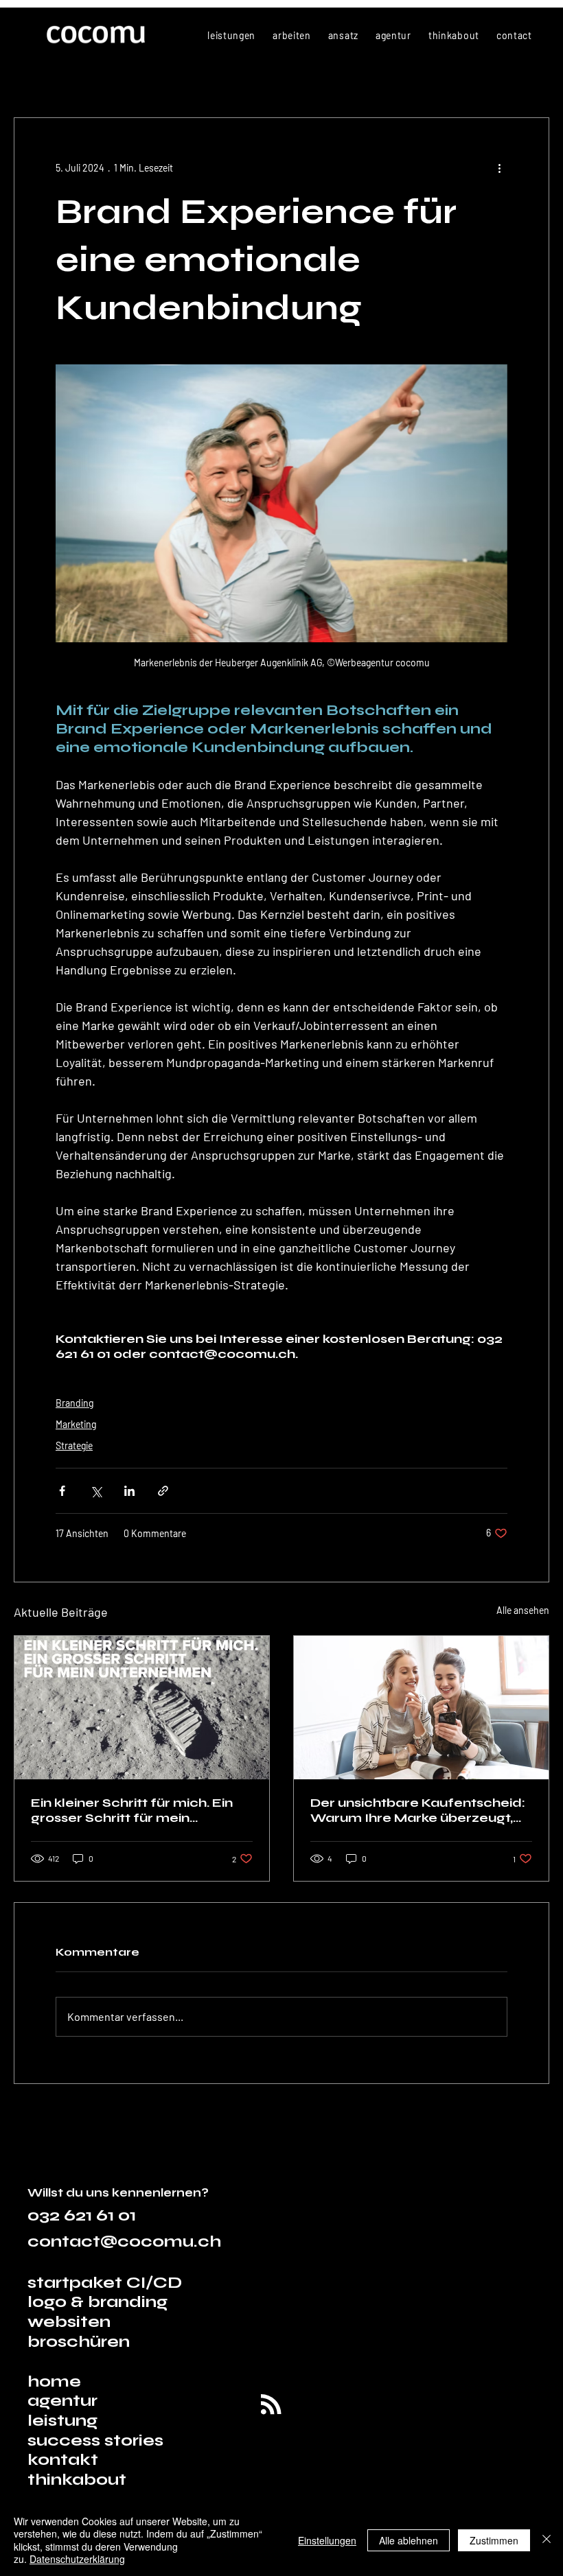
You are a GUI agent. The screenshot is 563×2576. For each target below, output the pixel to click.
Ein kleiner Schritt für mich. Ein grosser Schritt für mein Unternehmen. (132, 1810)
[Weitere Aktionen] (499, 167)
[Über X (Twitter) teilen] (96, 1491)
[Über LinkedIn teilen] (129, 1491)
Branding (74, 1403)
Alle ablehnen (409, 2540)
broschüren (79, 2342)
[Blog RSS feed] (271, 2405)
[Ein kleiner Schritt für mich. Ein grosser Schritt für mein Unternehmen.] (142, 1708)
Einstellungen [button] (327, 2540)
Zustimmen (494, 2540)
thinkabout (77, 2480)
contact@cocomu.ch (124, 2241)
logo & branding (97, 2302)
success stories (95, 2440)
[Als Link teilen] (163, 1491)
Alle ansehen (523, 1610)
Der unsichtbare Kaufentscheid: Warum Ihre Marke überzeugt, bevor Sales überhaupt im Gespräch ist (418, 1810)
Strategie (74, 1445)
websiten (69, 2322)
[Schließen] (547, 2540)
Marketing (76, 1424)
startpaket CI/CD (105, 2283)
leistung (62, 2421)
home (56, 2381)
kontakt (63, 2460)
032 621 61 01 (82, 2215)
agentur (62, 2401)
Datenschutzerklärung (77, 2559)
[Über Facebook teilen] (62, 1491)
